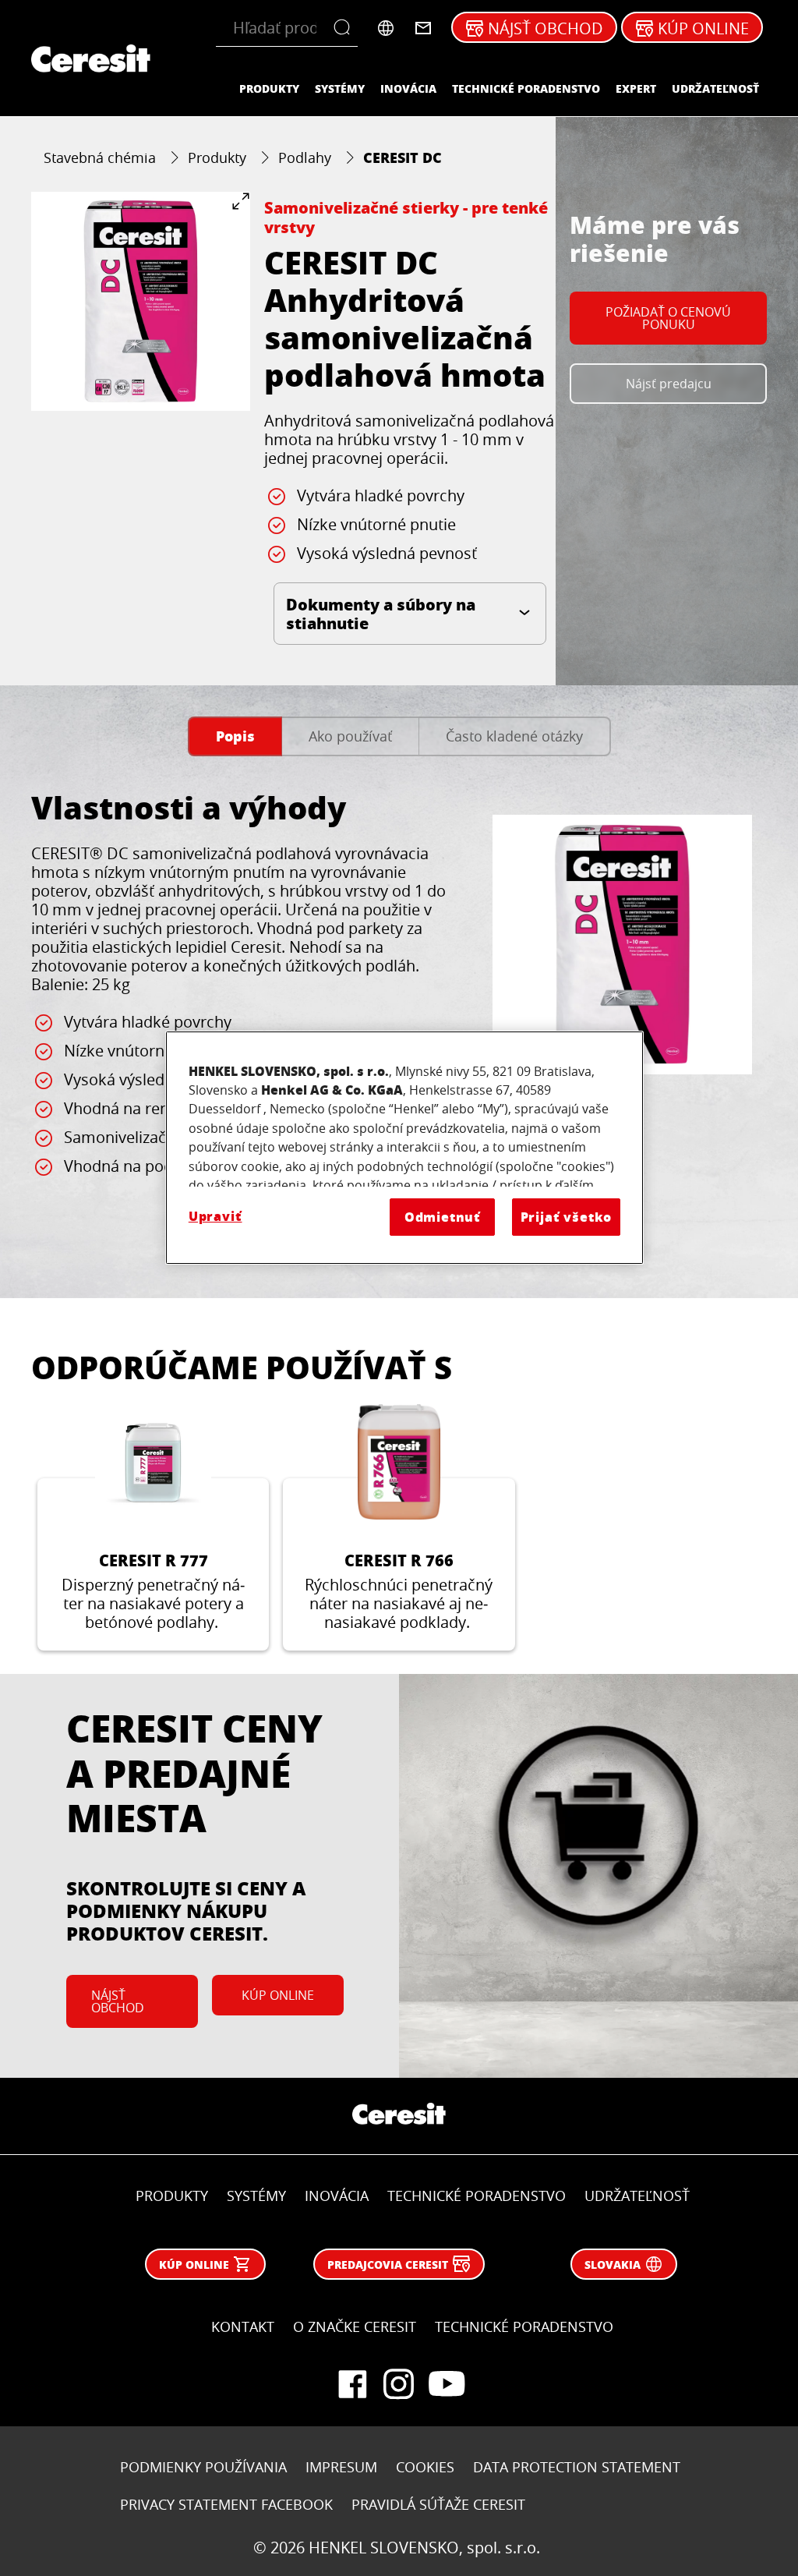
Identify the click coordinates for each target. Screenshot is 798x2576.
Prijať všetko (567, 1217)
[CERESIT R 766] (399, 1528)
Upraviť (215, 1216)
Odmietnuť (443, 1217)
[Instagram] (399, 2384)
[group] (141, 301)
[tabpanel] (399, 1018)
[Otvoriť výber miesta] (386, 28)
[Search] (346, 28)
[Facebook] (352, 2384)
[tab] (235, 736)
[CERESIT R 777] (153, 1528)
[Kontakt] (423, 28)
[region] (404, 1148)
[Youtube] (446, 2384)
